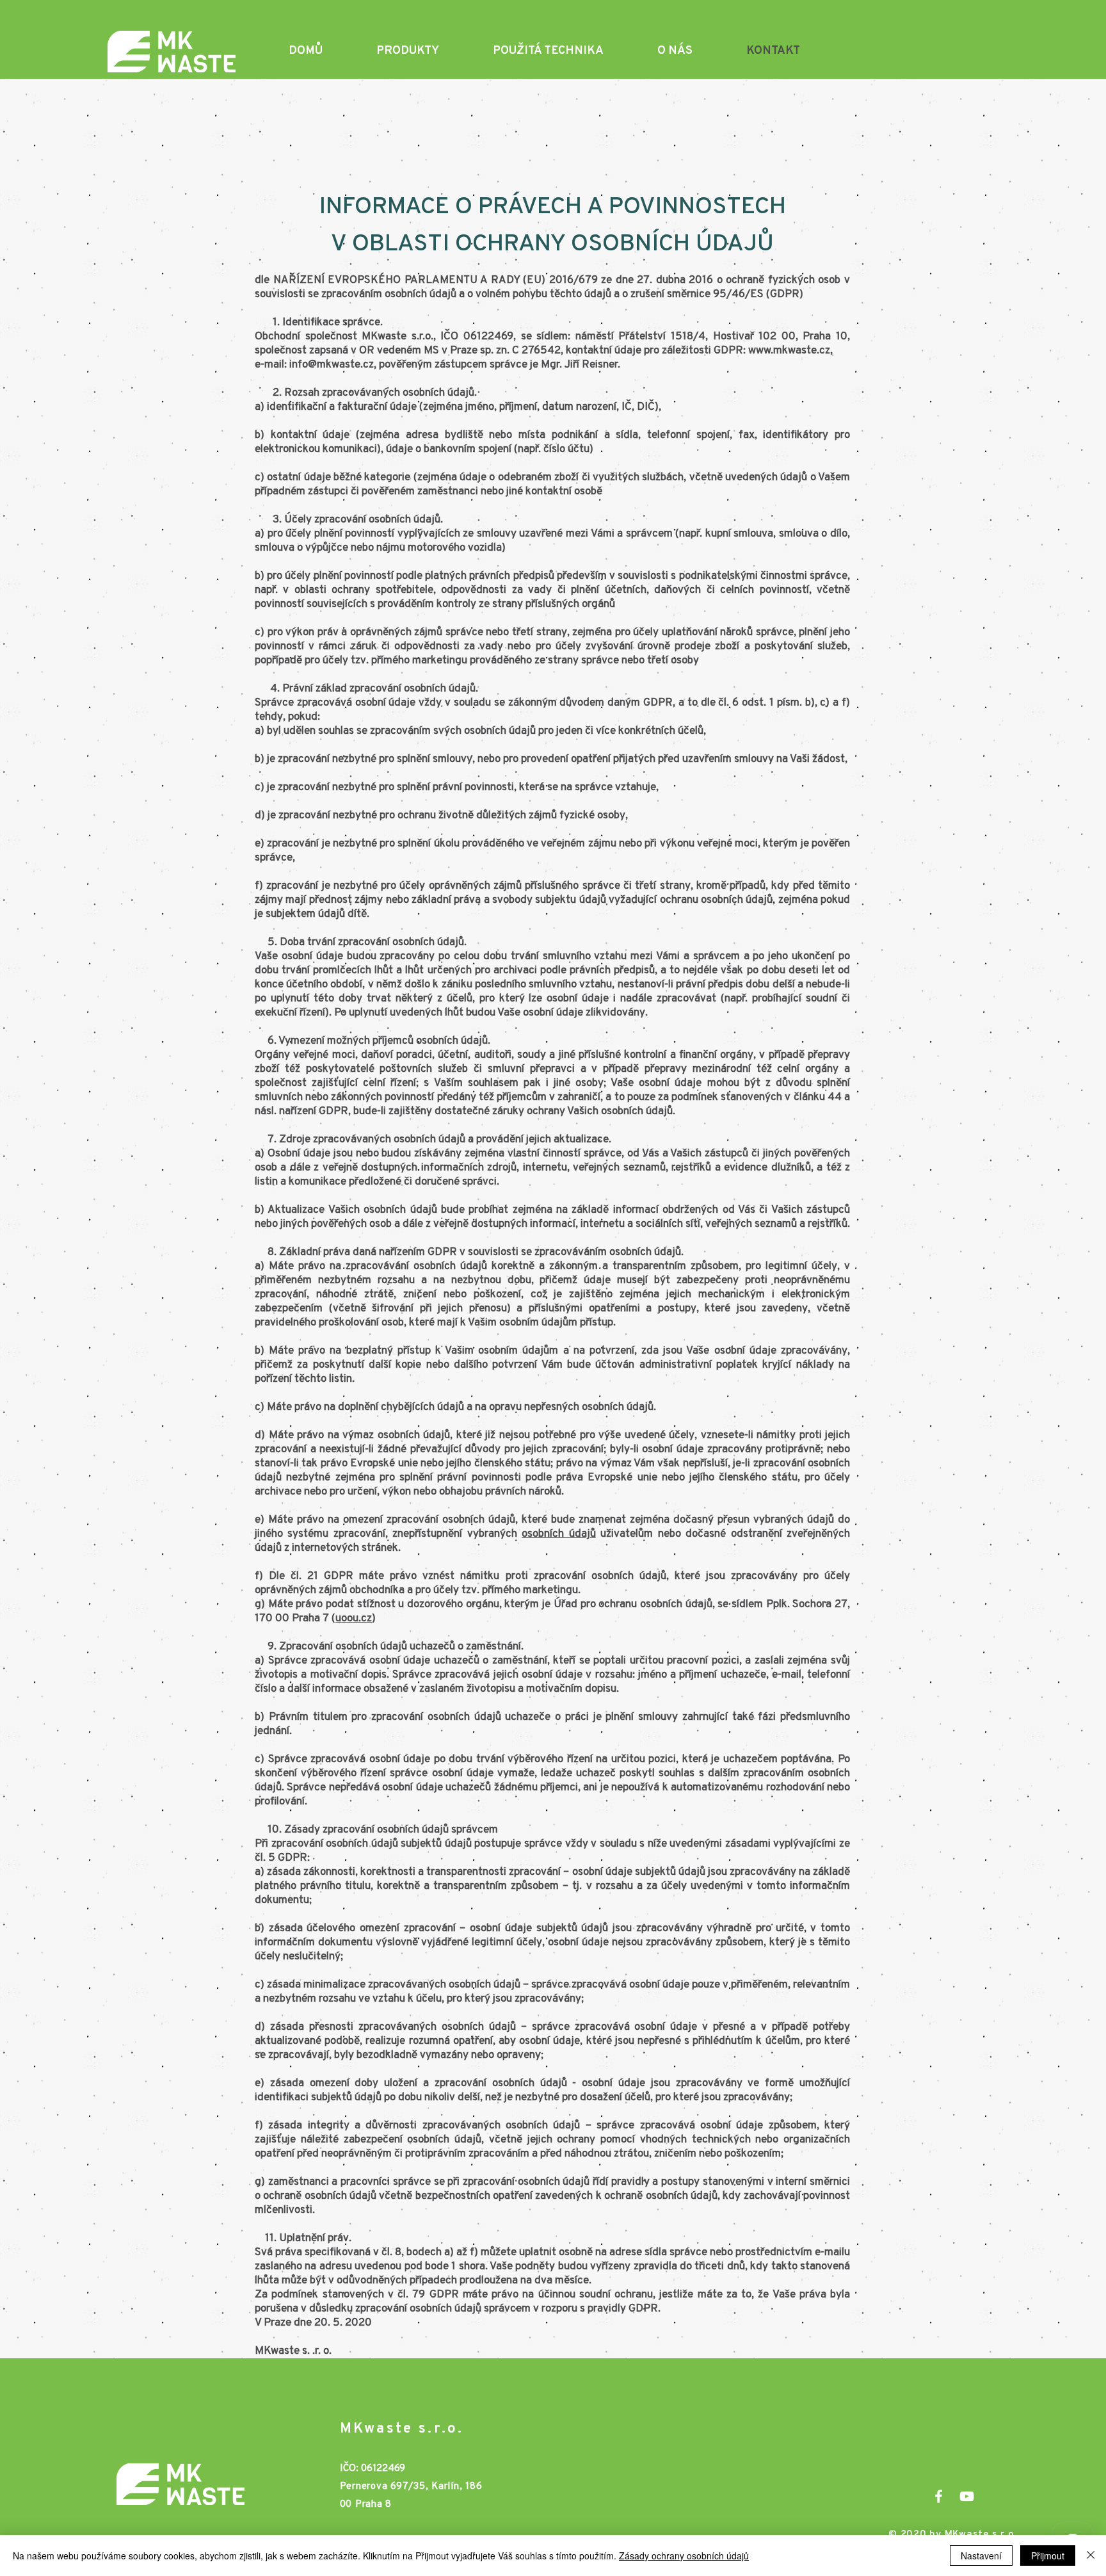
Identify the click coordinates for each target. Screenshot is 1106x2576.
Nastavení (981, 2556)
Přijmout (1048, 2556)
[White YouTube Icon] (967, 2496)
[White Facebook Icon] (939, 2496)
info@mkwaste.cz (332, 365)
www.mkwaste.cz (789, 351)
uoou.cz (354, 1618)
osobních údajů (558, 1534)
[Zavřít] (1091, 2556)
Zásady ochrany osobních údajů (684, 2556)
